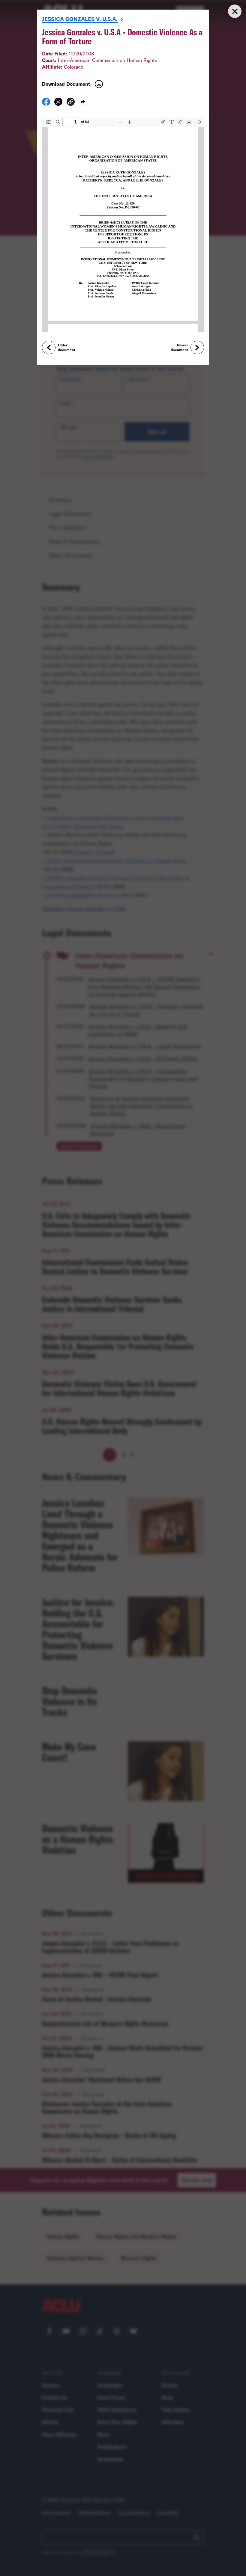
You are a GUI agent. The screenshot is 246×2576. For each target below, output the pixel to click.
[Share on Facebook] (46, 104)
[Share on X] (58, 104)
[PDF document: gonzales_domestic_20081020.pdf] (123, 224)
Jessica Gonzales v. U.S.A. (80, 19)
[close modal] (235, 11)
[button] (71, 103)
